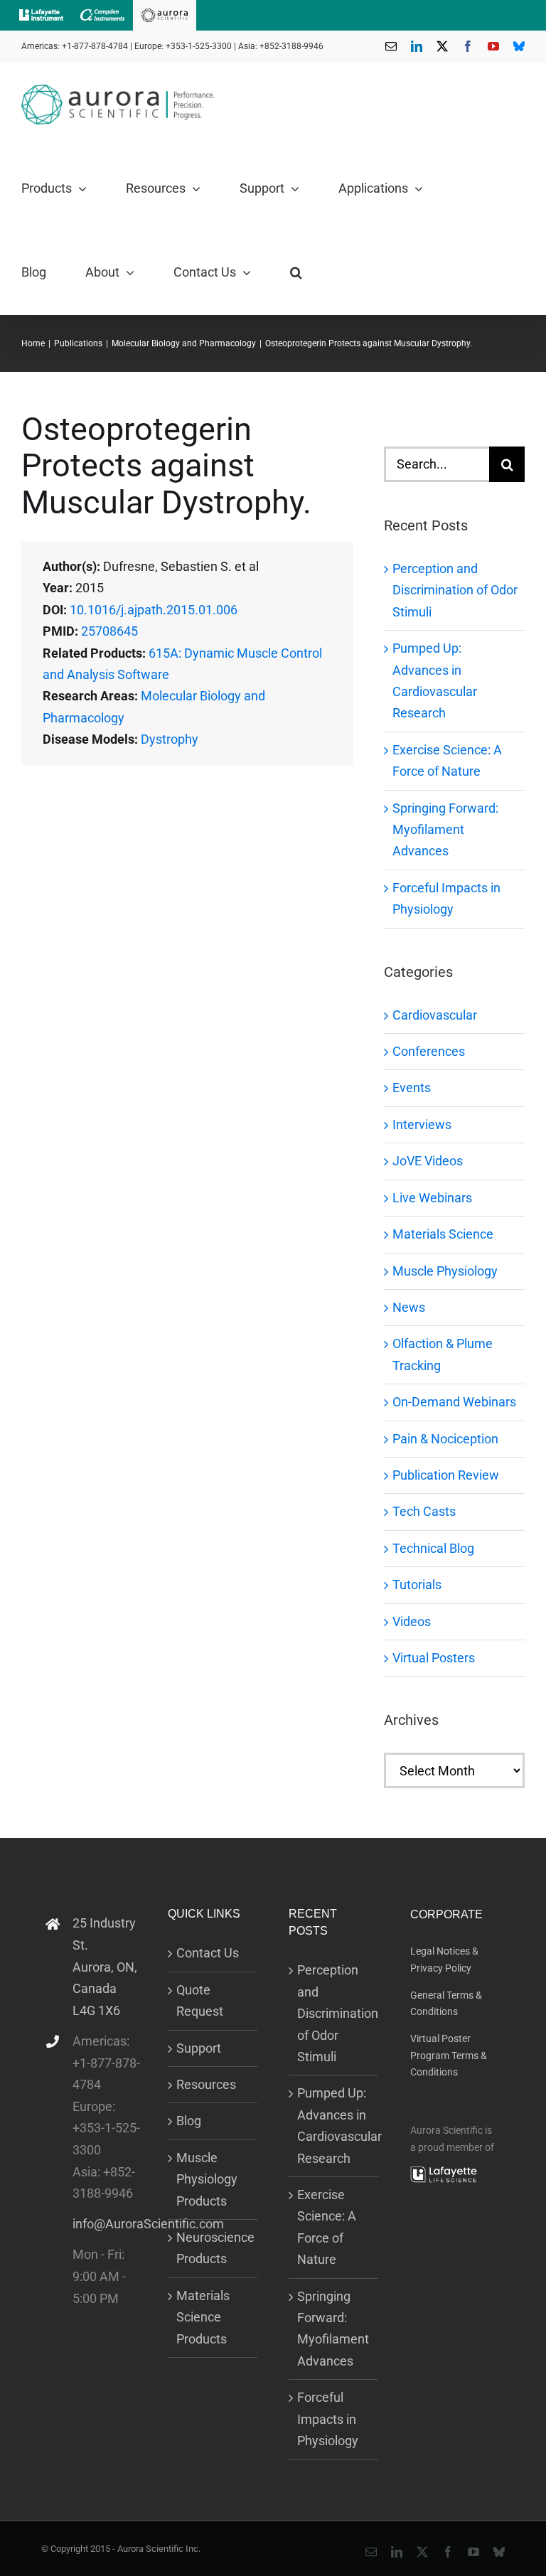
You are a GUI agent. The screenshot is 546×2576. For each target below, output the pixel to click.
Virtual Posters (434, 1658)
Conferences (429, 1051)
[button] (296, 272)
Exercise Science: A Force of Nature (327, 2227)
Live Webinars (432, 1198)
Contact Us (208, 1953)
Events (412, 1087)
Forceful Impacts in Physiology (328, 2419)
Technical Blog (433, 1548)
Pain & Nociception (445, 1439)
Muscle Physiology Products (207, 2179)
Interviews (422, 1124)
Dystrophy (170, 739)
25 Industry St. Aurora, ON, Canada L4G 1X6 (105, 1966)
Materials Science (443, 1234)
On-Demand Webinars (454, 1402)
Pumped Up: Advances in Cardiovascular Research (334, 2125)
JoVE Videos (428, 1161)
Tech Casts (424, 1511)
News (409, 1307)
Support (199, 2048)
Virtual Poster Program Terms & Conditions (449, 2055)
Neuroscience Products (213, 2248)
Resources (206, 2084)
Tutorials (417, 1584)
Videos (412, 1621)
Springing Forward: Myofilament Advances (445, 830)
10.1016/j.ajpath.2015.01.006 (154, 610)
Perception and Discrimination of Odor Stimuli (455, 590)
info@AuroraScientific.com (107, 2224)
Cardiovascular (435, 1015)
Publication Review (446, 1475)
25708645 (109, 631)
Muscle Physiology (445, 1271)
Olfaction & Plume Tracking (443, 1354)
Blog (189, 2121)
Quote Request (200, 2000)
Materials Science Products (203, 2317)
